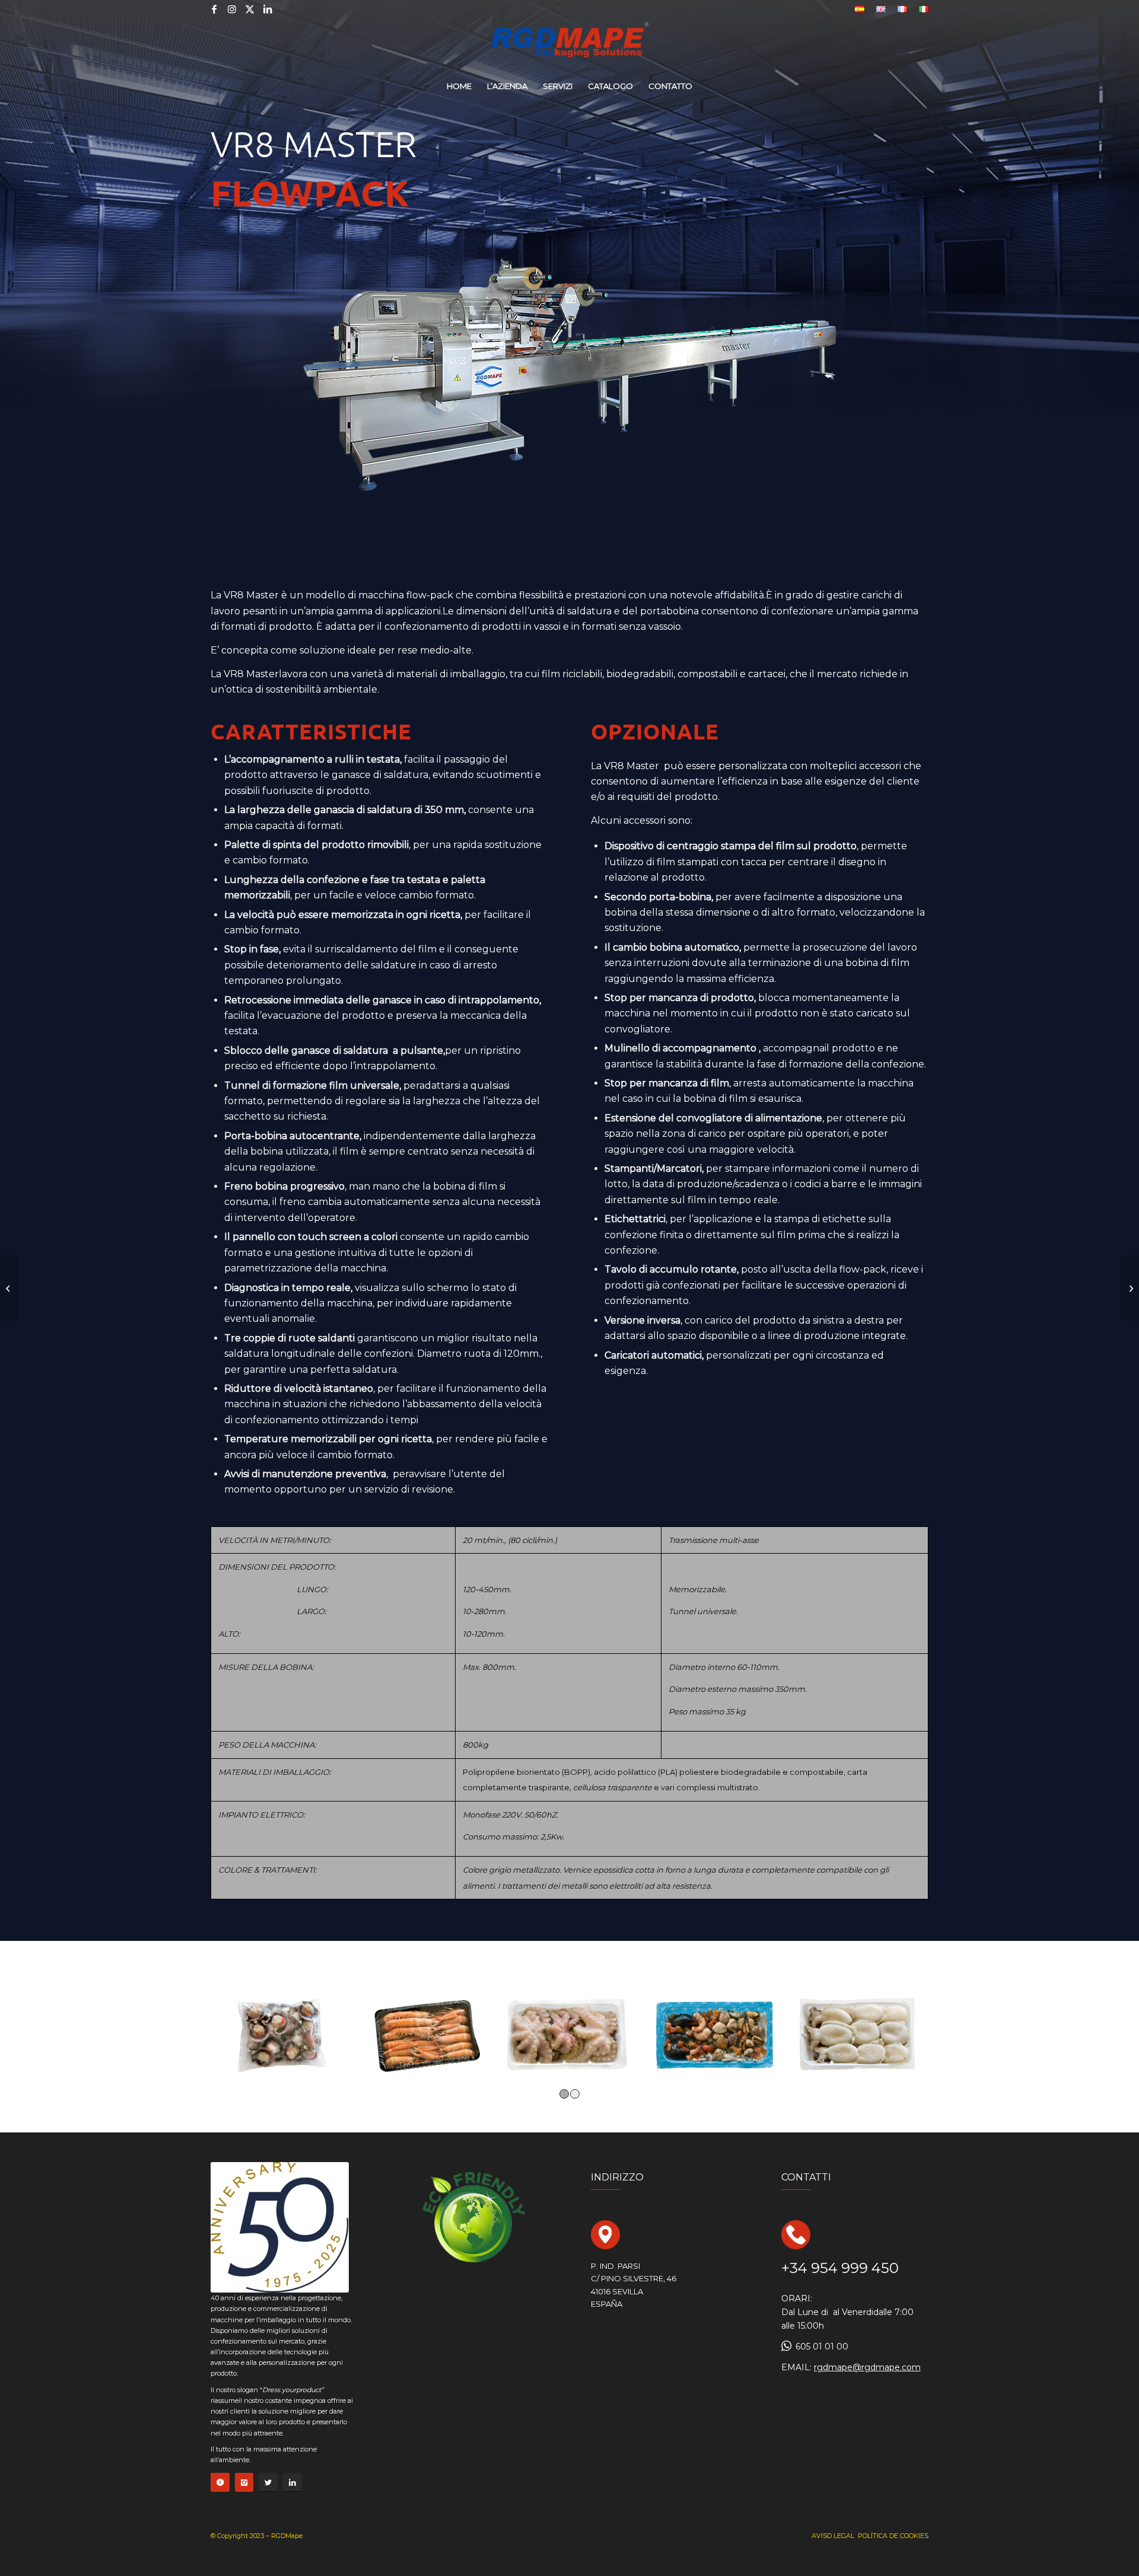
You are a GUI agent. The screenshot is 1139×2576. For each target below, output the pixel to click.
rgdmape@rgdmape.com (867, 2367)
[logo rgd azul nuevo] (570, 44)
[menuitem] (860, 9)
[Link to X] (250, 9)
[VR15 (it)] (9, 1288)
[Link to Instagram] (232, 9)
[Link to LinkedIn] (268, 9)
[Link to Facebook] (214, 9)
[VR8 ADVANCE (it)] (1130, 1288)
